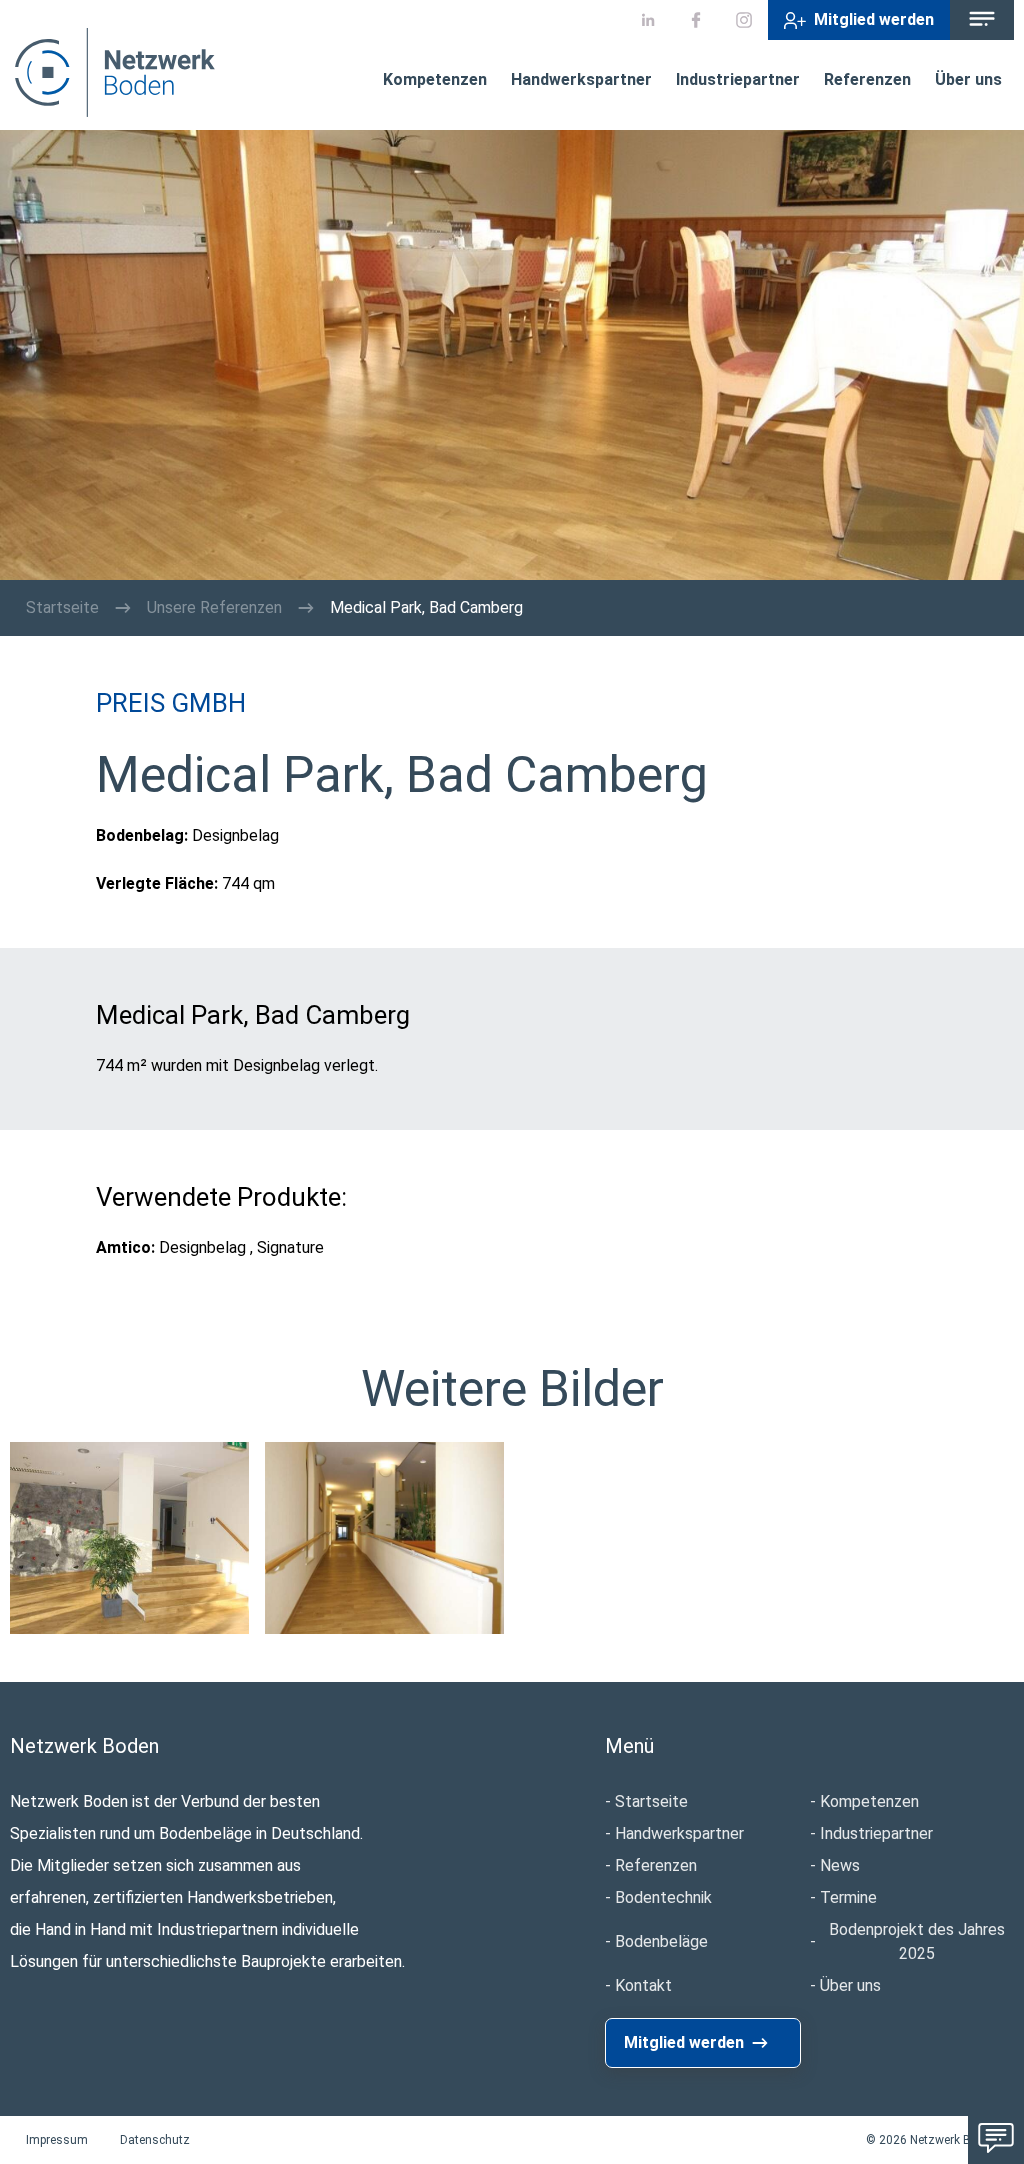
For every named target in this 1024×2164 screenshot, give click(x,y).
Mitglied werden (874, 19)
